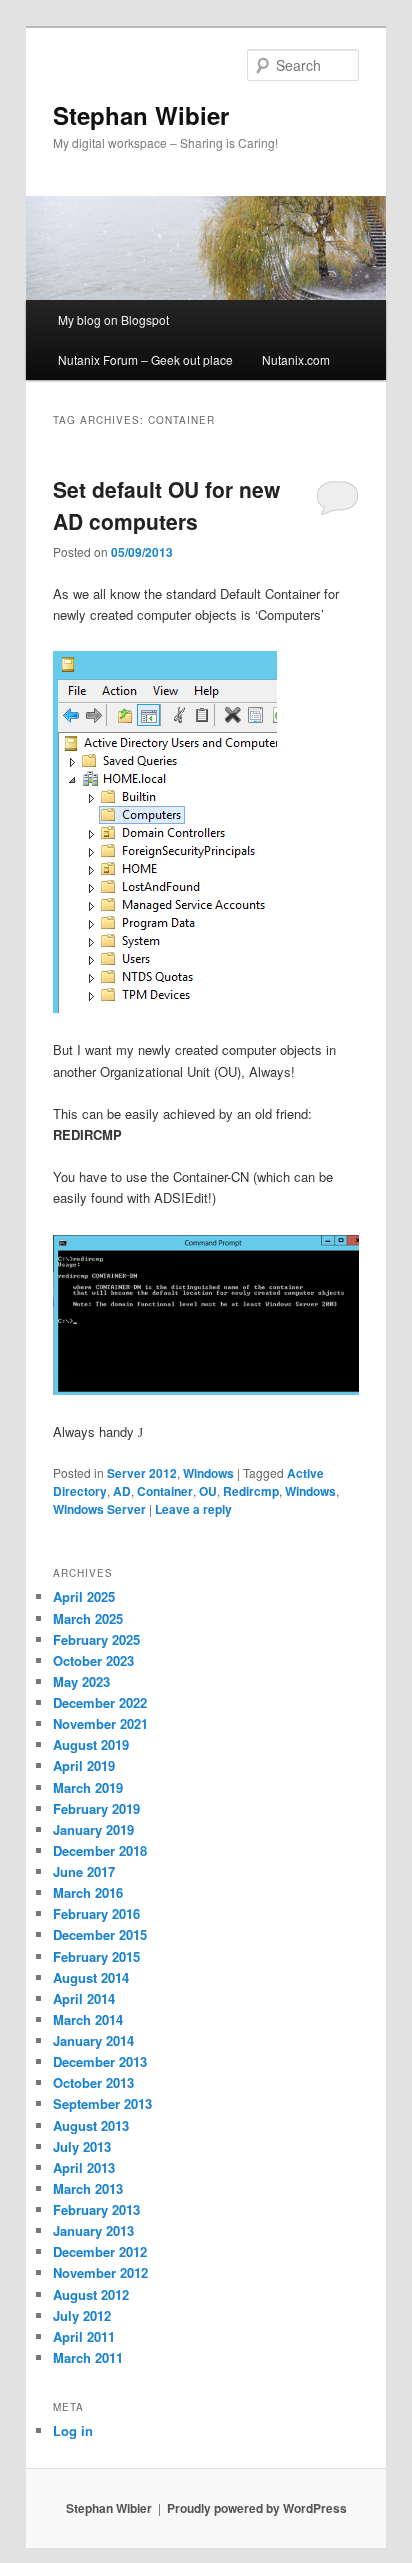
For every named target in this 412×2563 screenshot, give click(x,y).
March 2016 (88, 1892)
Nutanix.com (296, 359)
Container (165, 1491)
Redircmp (251, 1491)
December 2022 (100, 1702)
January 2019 (93, 1829)
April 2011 (84, 2336)
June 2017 (84, 1871)
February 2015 (96, 1956)
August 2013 (91, 2125)
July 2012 (82, 2315)
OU (208, 1491)
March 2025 (88, 1618)
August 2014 (91, 1977)
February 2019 (96, 1808)
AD (122, 1491)
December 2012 (100, 2251)
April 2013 (84, 2167)
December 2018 (100, 1850)
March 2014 (88, 2019)
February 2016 (96, 1913)
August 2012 (91, 2294)
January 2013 (93, 2230)
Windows (208, 1473)
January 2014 (93, 2040)
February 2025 (96, 1639)
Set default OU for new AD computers (166, 505)
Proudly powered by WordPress (257, 2508)
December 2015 (100, 1934)
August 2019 (91, 1744)
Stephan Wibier (141, 115)
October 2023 (93, 1660)
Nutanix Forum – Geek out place (145, 359)
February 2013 (96, 2209)
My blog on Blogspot (113, 319)
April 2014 (84, 1998)
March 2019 (88, 1787)
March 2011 (88, 2357)
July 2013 (82, 2146)
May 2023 (81, 1681)
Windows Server (99, 1509)
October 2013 (93, 2082)
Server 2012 (142, 1473)
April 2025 (84, 1596)
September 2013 (102, 2103)
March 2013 (88, 2188)
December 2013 (100, 2061)
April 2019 (84, 1765)
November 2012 (100, 2272)
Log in (73, 2430)
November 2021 (100, 1723)
